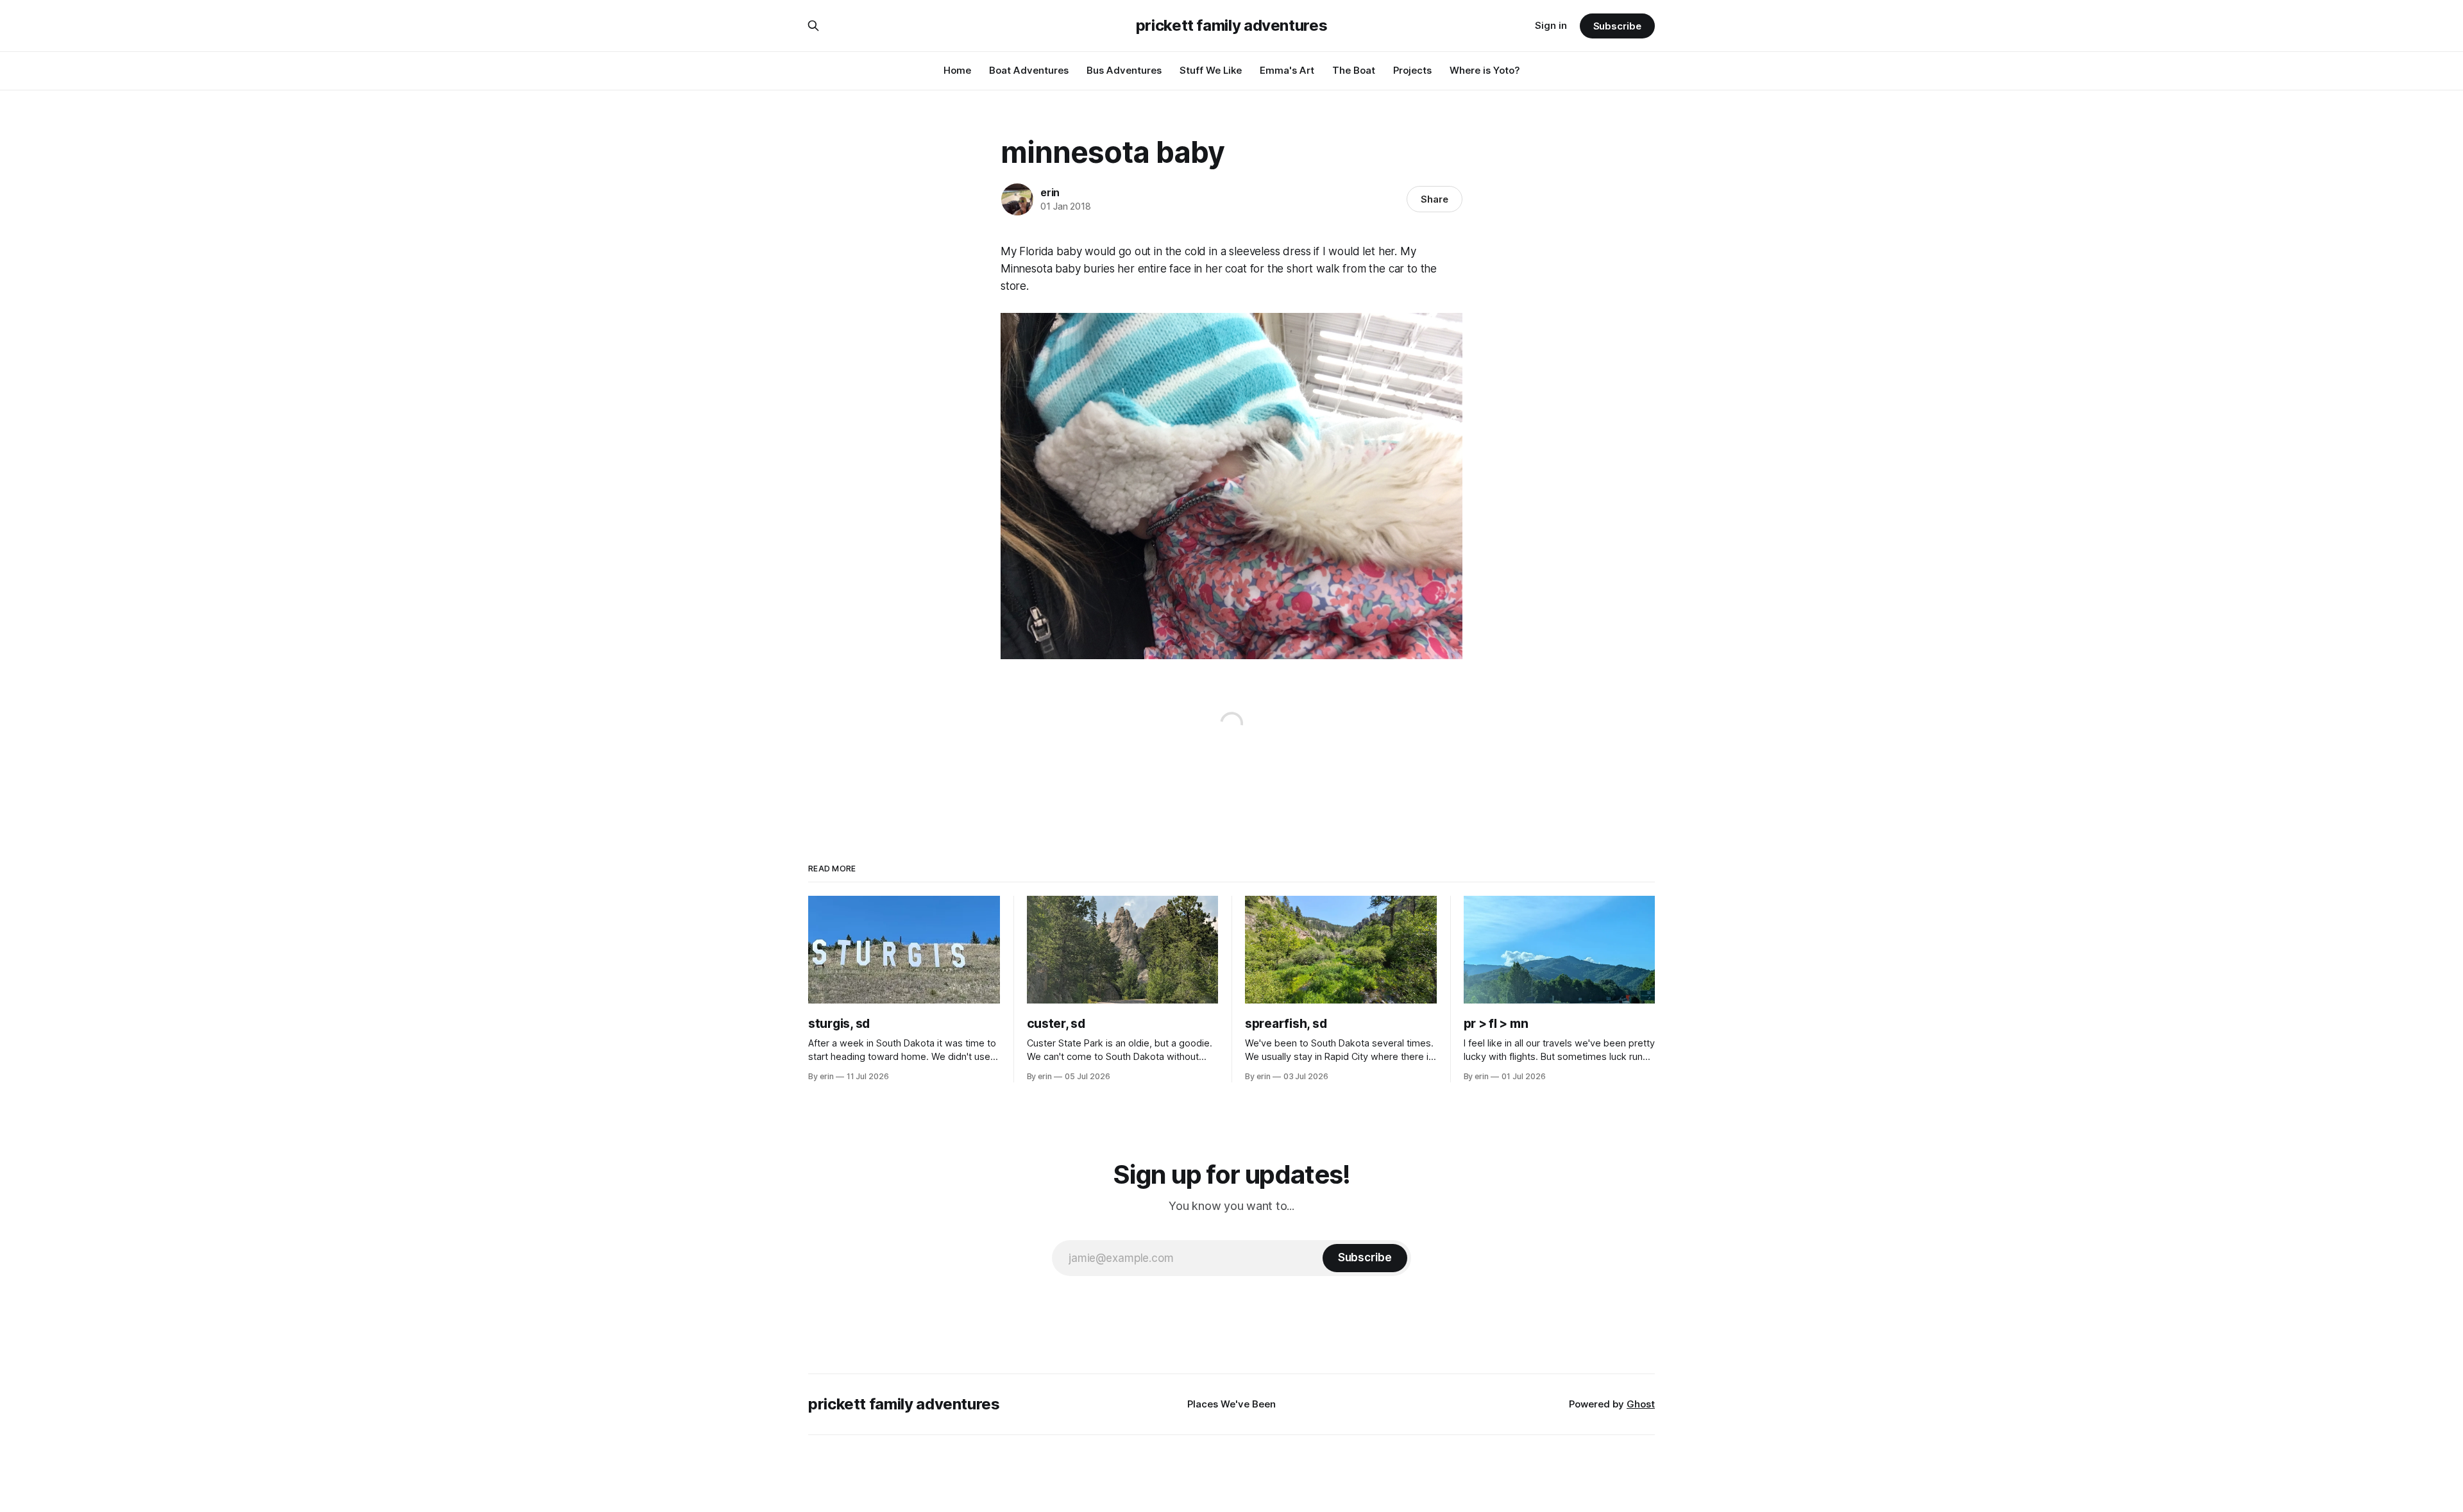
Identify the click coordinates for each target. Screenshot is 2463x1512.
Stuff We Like (1211, 70)
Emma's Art (1287, 70)
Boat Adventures (1029, 70)
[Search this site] (813, 26)
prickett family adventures (1232, 26)
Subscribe (1617, 26)
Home (957, 70)
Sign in (1551, 25)
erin (1050, 192)
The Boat (1354, 70)
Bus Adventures (1124, 70)
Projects (1412, 70)
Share (1435, 199)
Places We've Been (1231, 1404)
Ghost (1641, 1404)
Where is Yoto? (1485, 70)
